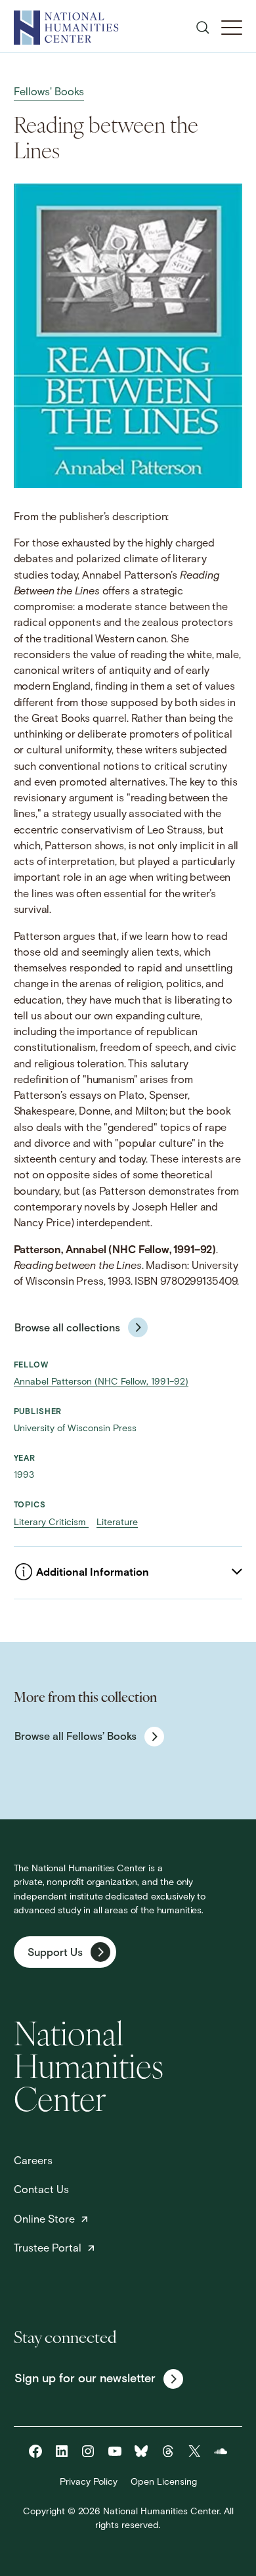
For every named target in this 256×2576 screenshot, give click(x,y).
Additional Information (93, 1573)
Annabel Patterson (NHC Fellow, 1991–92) (101, 1382)
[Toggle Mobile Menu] (232, 28)
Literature (117, 1523)
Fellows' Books (49, 93)
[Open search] (203, 28)
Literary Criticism (51, 1523)
